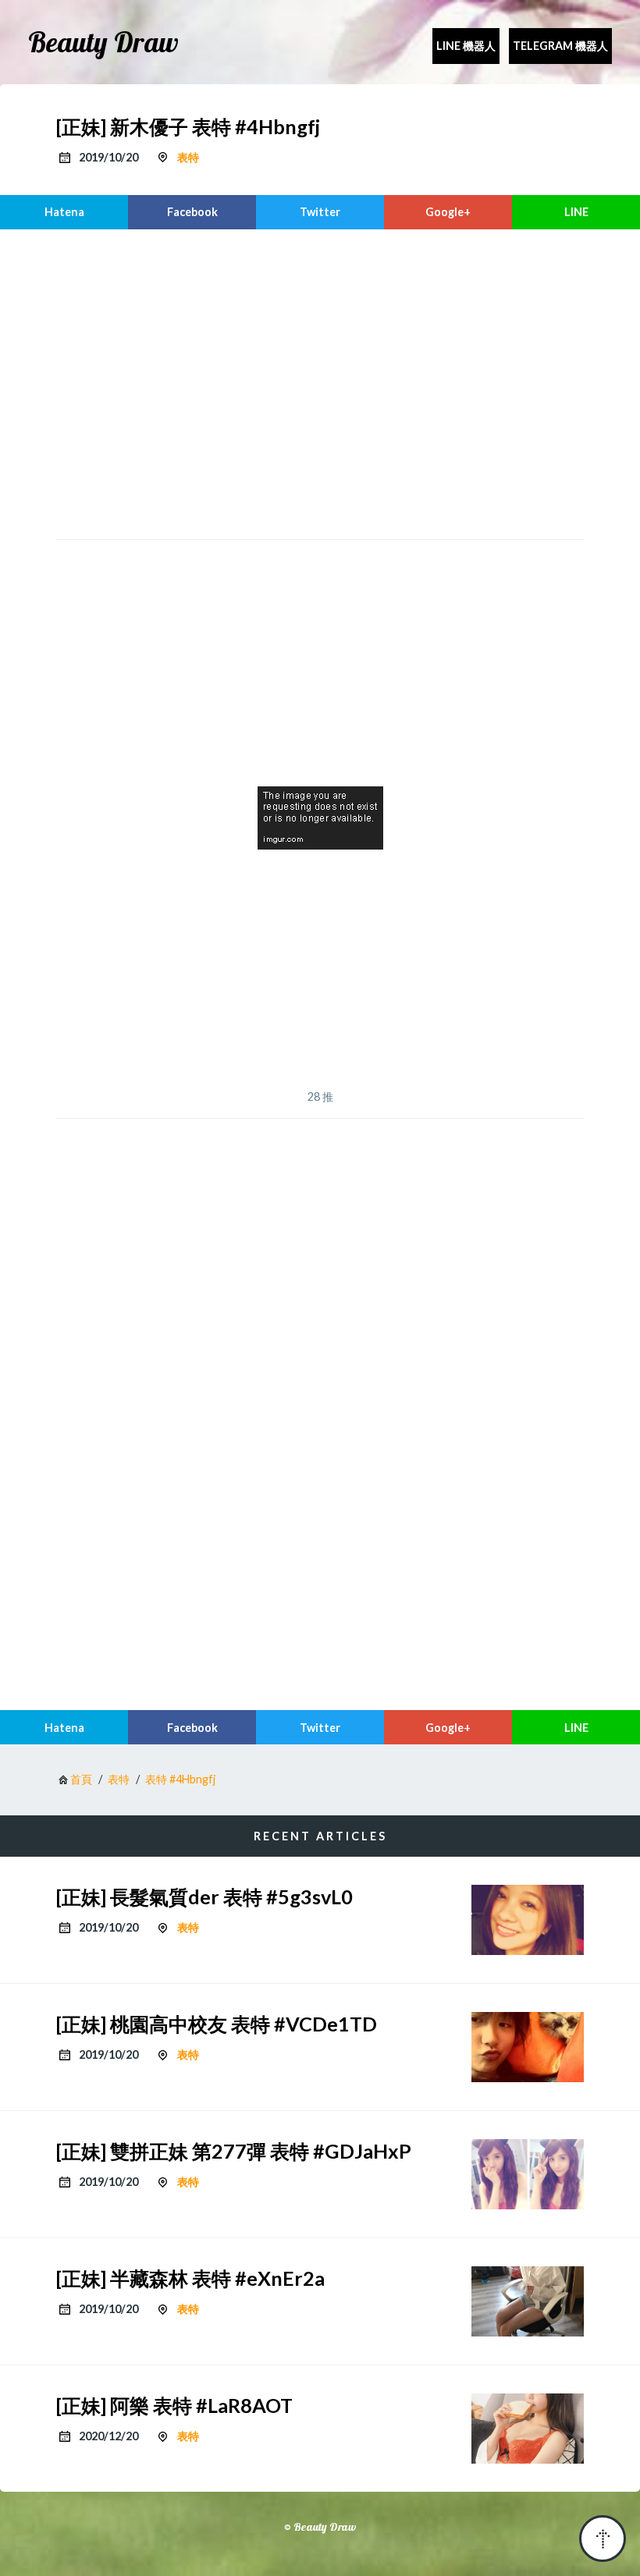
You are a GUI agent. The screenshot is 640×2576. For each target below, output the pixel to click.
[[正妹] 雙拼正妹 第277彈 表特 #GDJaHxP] (528, 2174)
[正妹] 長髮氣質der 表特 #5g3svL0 (204, 1897)
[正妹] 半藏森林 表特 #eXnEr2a (190, 2278)
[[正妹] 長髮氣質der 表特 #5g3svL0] (528, 1920)
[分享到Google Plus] (448, 212)
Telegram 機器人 (560, 46)
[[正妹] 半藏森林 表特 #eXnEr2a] (528, 2301)
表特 (188, 157)
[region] (320, 382)
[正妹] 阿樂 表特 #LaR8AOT (174, 2405)
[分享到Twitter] (320, 212)
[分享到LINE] (576, 212)
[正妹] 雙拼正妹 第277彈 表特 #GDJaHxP (234, 2151)
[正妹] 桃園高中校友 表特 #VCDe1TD (217, 2024)
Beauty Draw (103, 42)
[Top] (603, 2539)
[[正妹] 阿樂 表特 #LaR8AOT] (528, 2429)
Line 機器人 (466, 46)
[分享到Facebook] (192, 212)
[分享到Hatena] (64, 212)
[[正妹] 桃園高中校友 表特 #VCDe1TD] (528, 2047)
